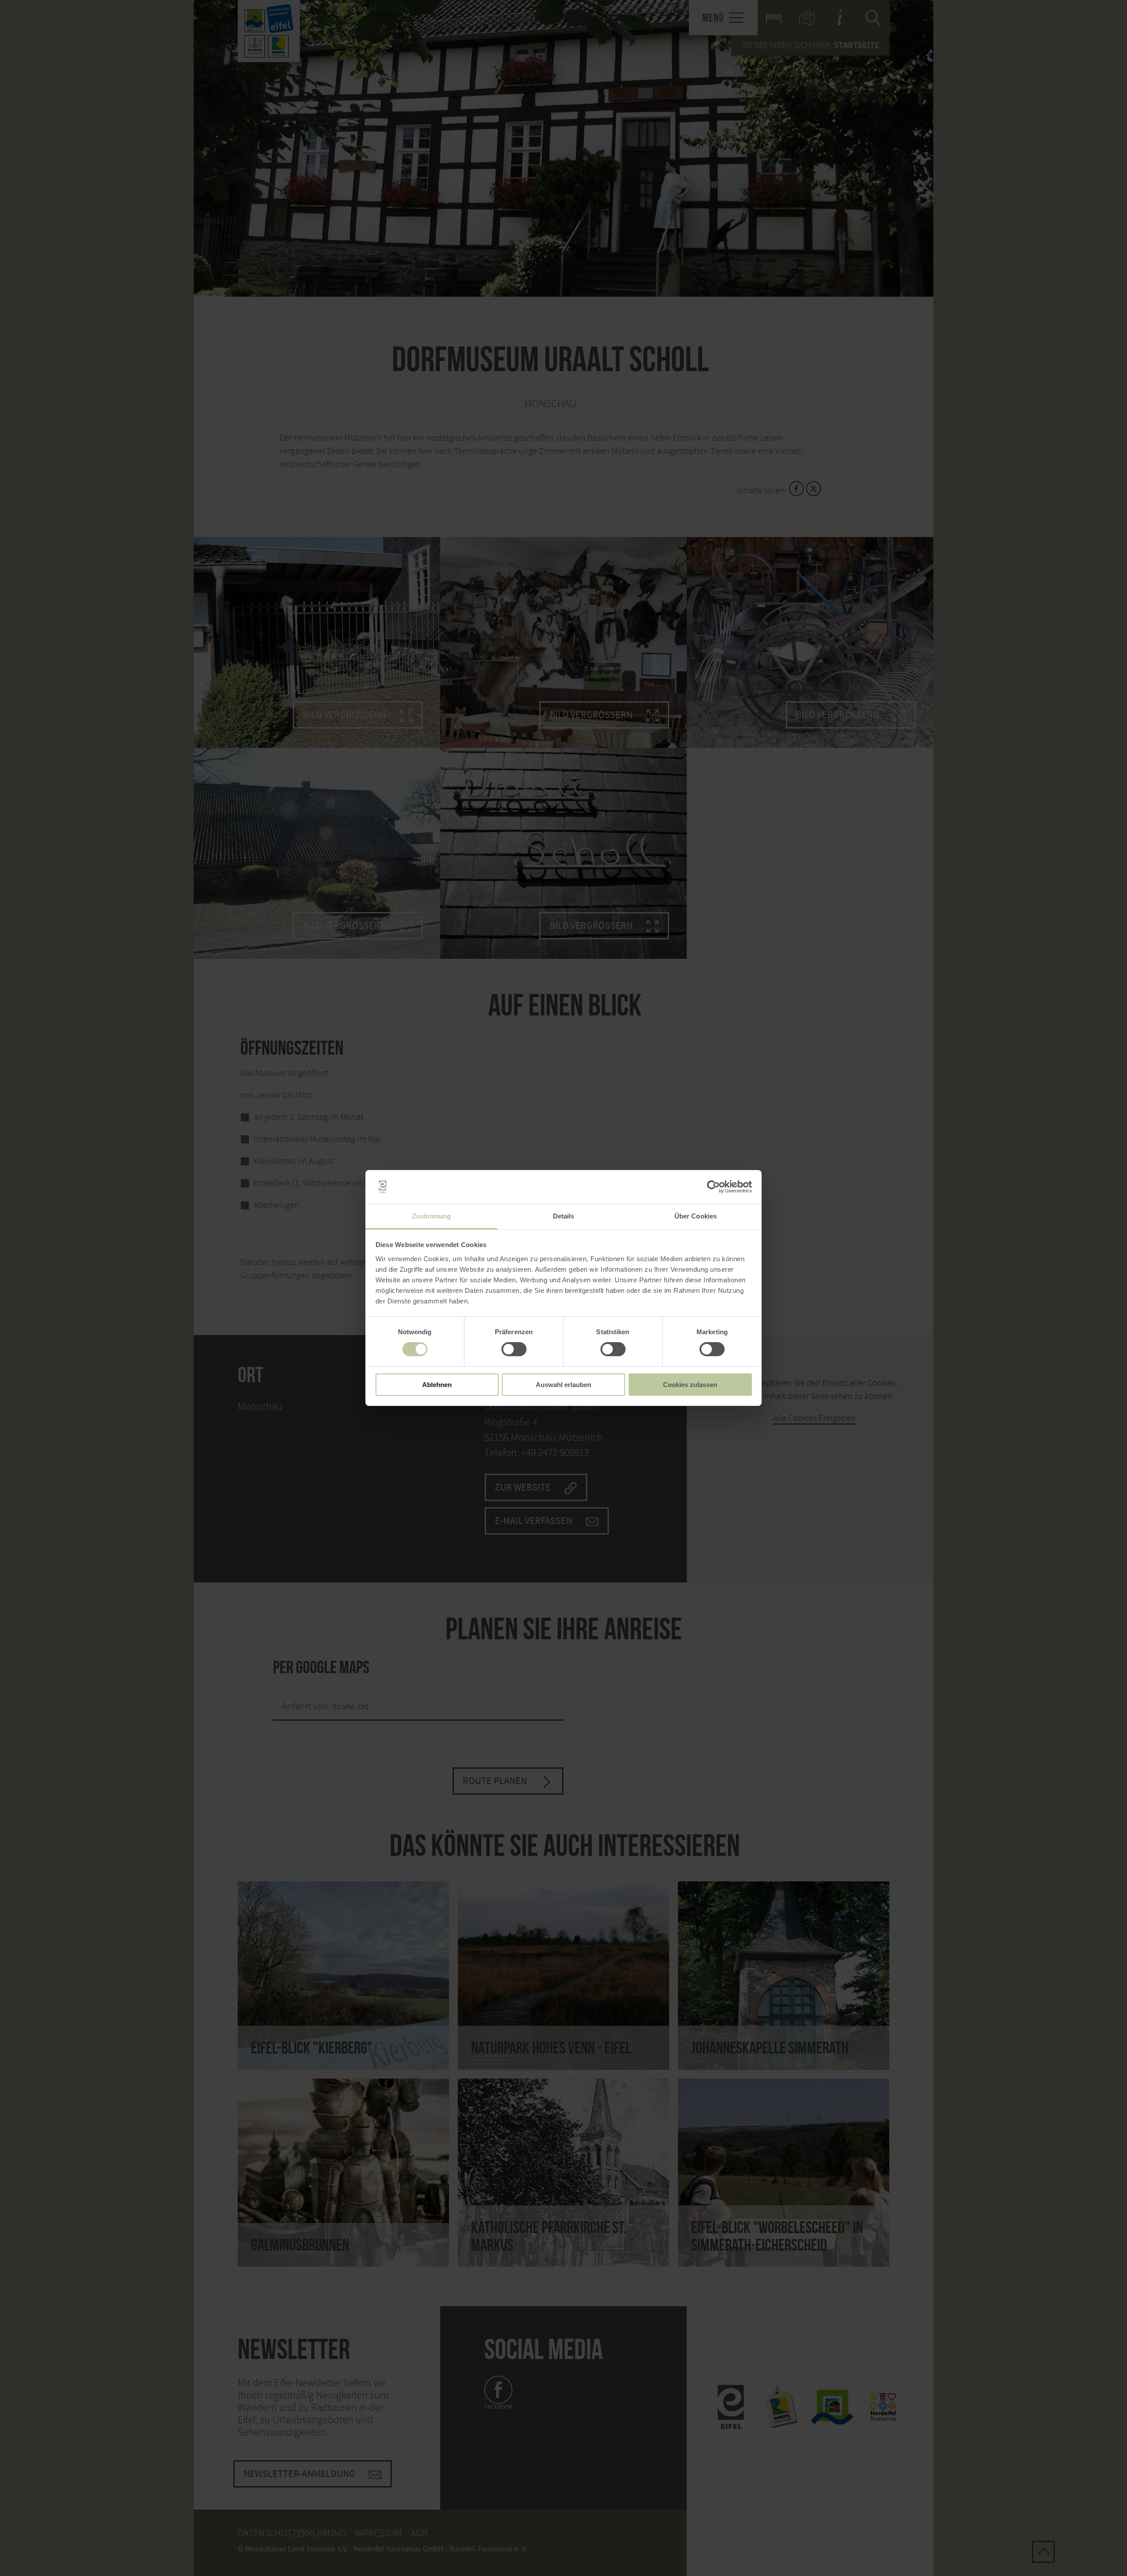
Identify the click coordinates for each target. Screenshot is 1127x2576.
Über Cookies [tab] (696, 1216)
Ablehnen (437, 1385)
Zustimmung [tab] (432, 1216)
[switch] (514, 1349)
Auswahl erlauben (563, 1385)
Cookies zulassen (690, 1385)
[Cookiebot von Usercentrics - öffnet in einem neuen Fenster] (713, 1187)
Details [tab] (564, 1216)
